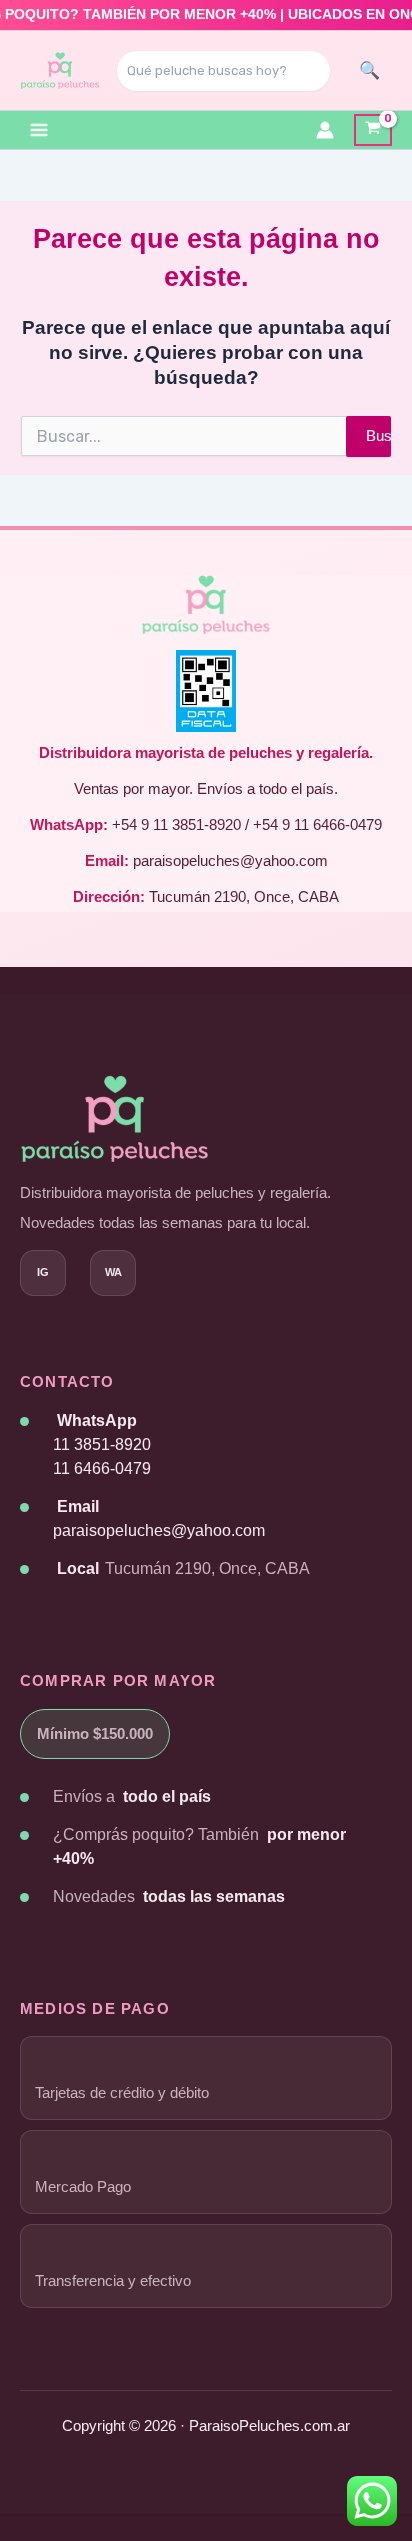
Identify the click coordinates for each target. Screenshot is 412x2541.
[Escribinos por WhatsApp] (113, 1273)
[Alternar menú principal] (39, 130)
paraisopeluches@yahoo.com (159, 1530)
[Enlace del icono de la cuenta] (325, 130)
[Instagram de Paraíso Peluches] (43, 1273)
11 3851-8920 (102, 1444)
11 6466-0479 (102, 1468)
